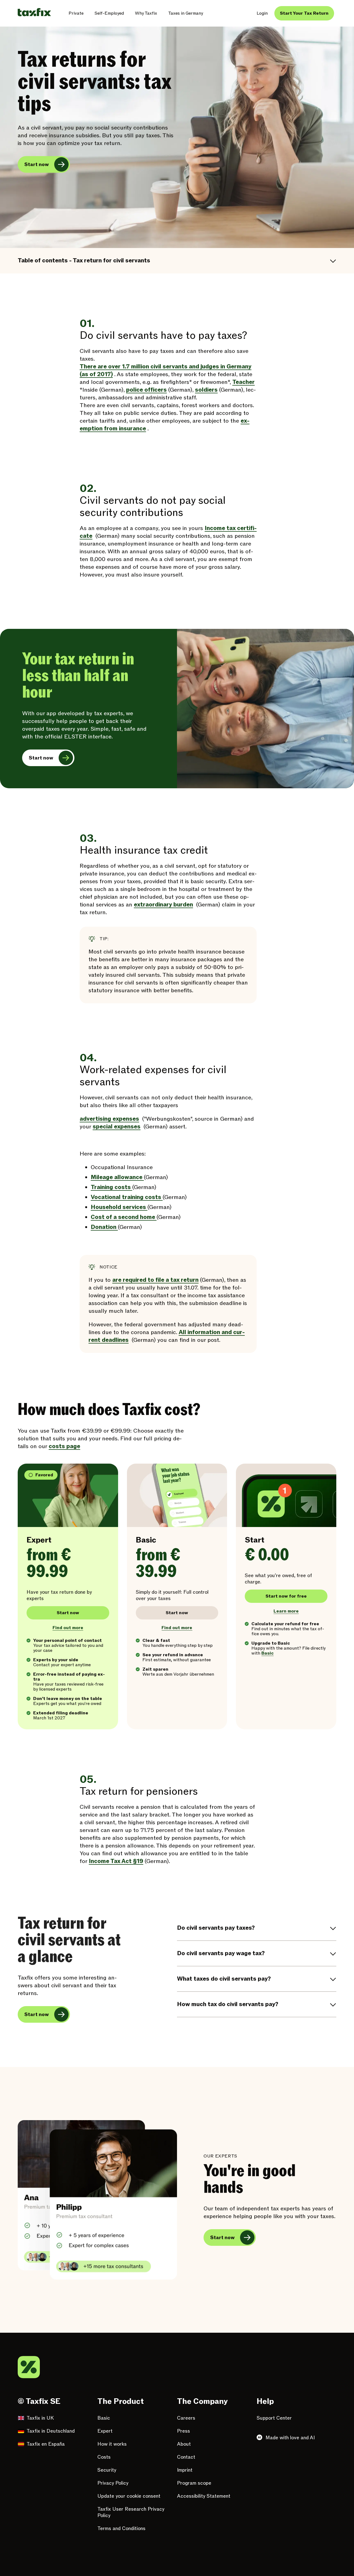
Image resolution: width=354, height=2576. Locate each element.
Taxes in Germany (186, 13)
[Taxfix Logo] (34, 12)
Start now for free (286, 1596)
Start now (37, 165)
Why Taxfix (146, 13)
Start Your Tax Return (304, 13)
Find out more (68, 1628)
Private (76, 13)
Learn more (286, 1611)
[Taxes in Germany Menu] (207, 13)
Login (262, 13)
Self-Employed (109, 13)
